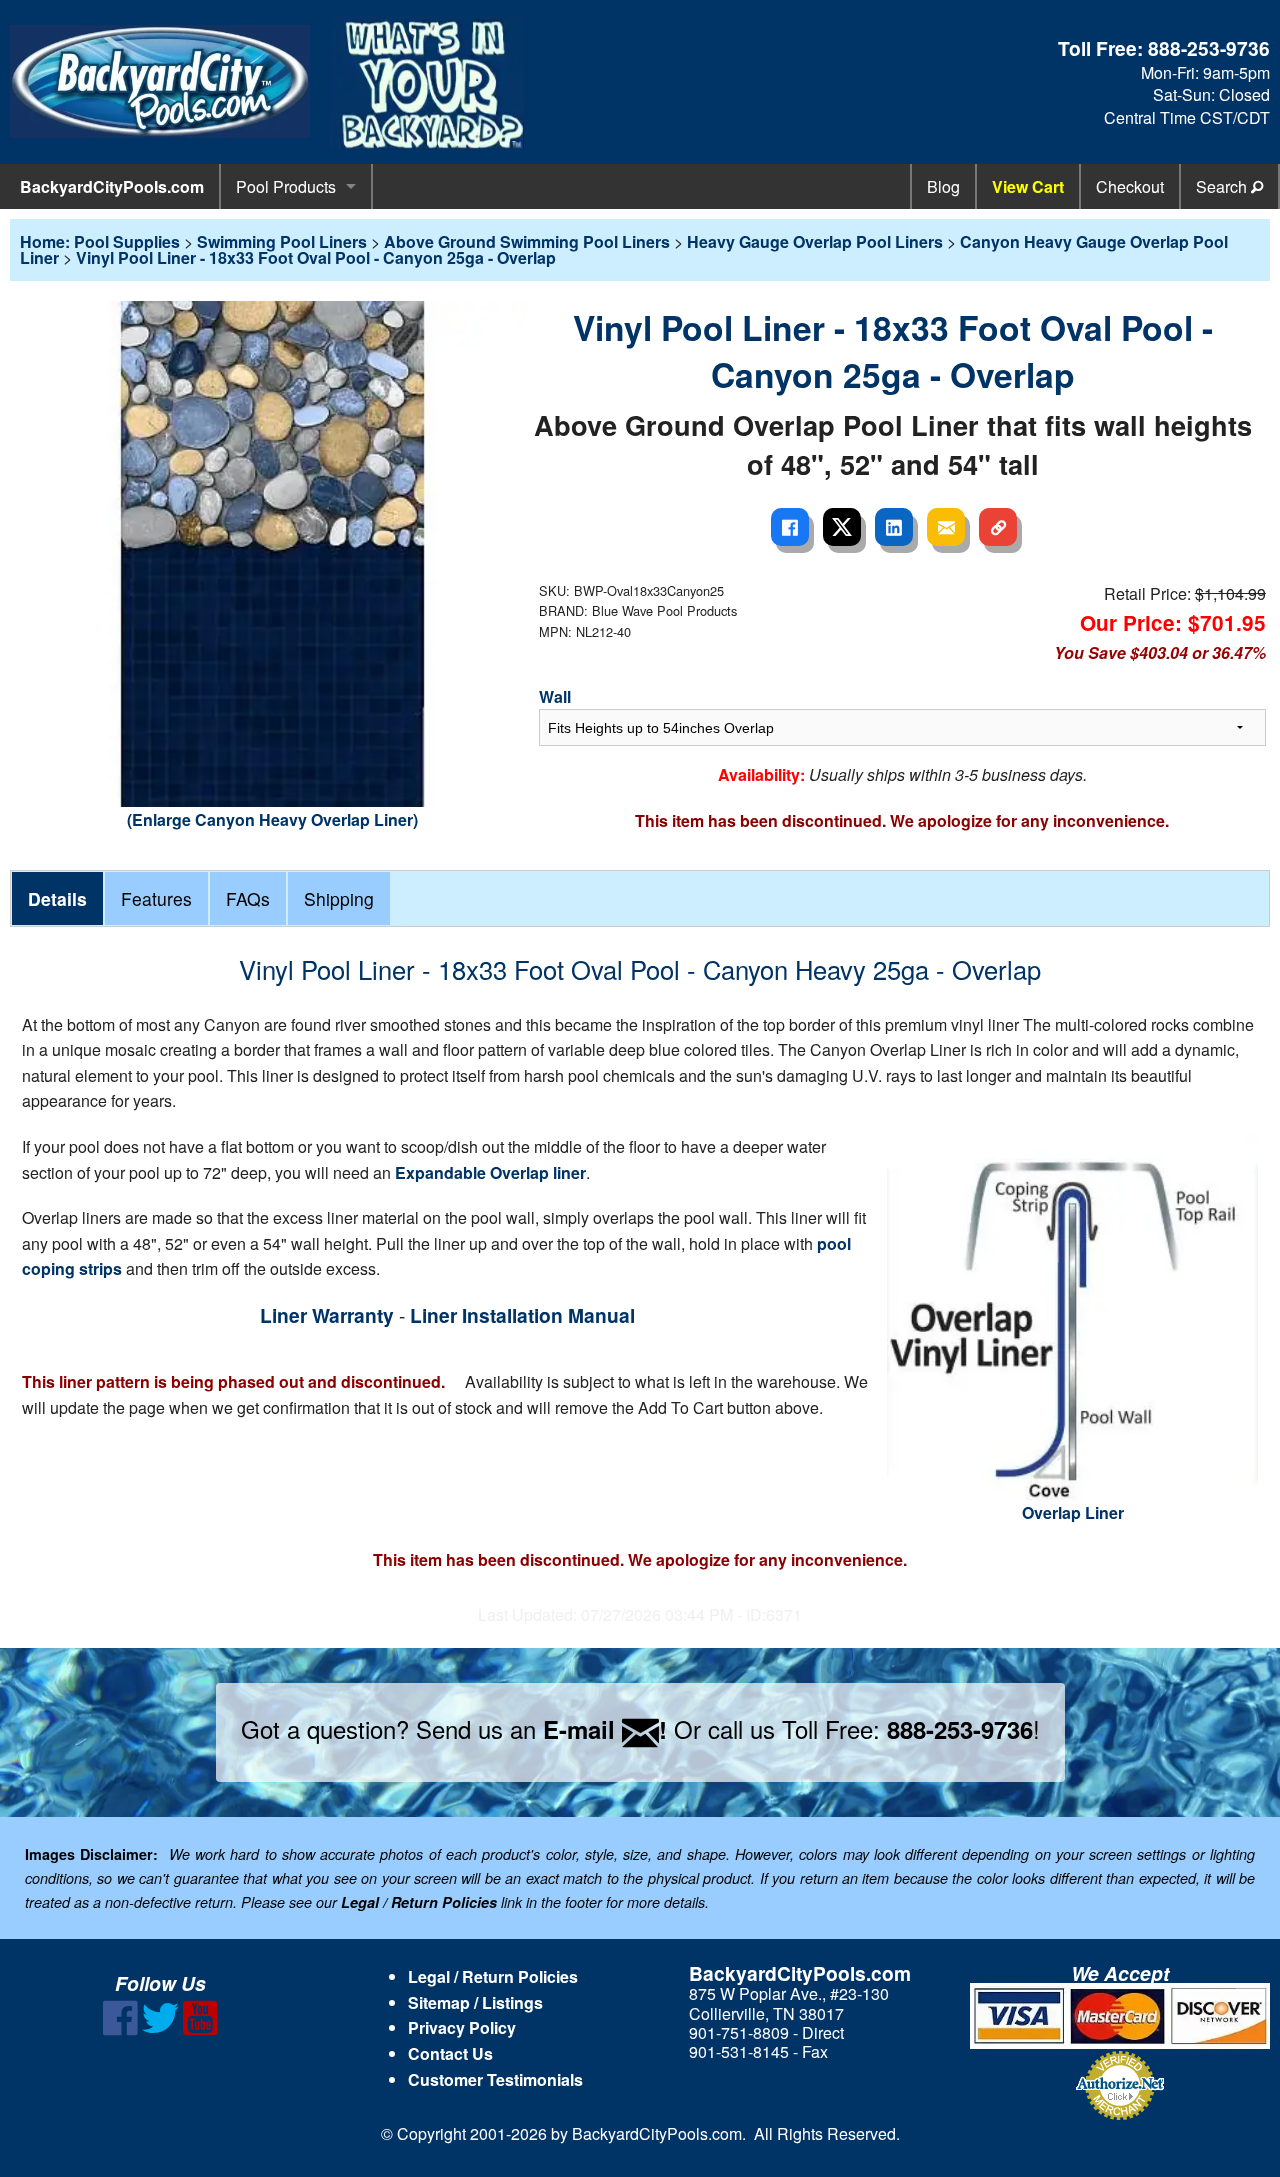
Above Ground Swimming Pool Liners (527, 241)
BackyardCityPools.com (112, 186)
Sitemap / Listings (475, 2002)
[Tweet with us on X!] (160, 2029)
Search (1223, 186)
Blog (943, 186)
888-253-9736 (1209, 48)
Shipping (339, 898)
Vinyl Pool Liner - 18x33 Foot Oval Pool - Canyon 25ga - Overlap (316, 257)
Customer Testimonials (495, 2079)
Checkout (1130, 186)
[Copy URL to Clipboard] (998, 527)
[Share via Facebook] (790, 527)
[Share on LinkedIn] (894, 527)
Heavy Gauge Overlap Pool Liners (815, 241)
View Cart (1028, 186)
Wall (555, 696)
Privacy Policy (462, 2027)
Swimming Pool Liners (282, 241)
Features (156, 898)
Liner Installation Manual (522, 1315)
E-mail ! (605, 1729)
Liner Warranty (327, 1315)
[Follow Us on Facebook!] (120, 2029)
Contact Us (450, 2053)
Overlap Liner (1073, 1512)
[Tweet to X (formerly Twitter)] (842, 527)
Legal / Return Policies (493, 1976)
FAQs (248, 898)
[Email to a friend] (946, 527)
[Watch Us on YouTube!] (200, 2029)
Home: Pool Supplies (100, 241)
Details (57, 898)
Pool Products (286, 186)
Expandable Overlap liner (490, 1172)
